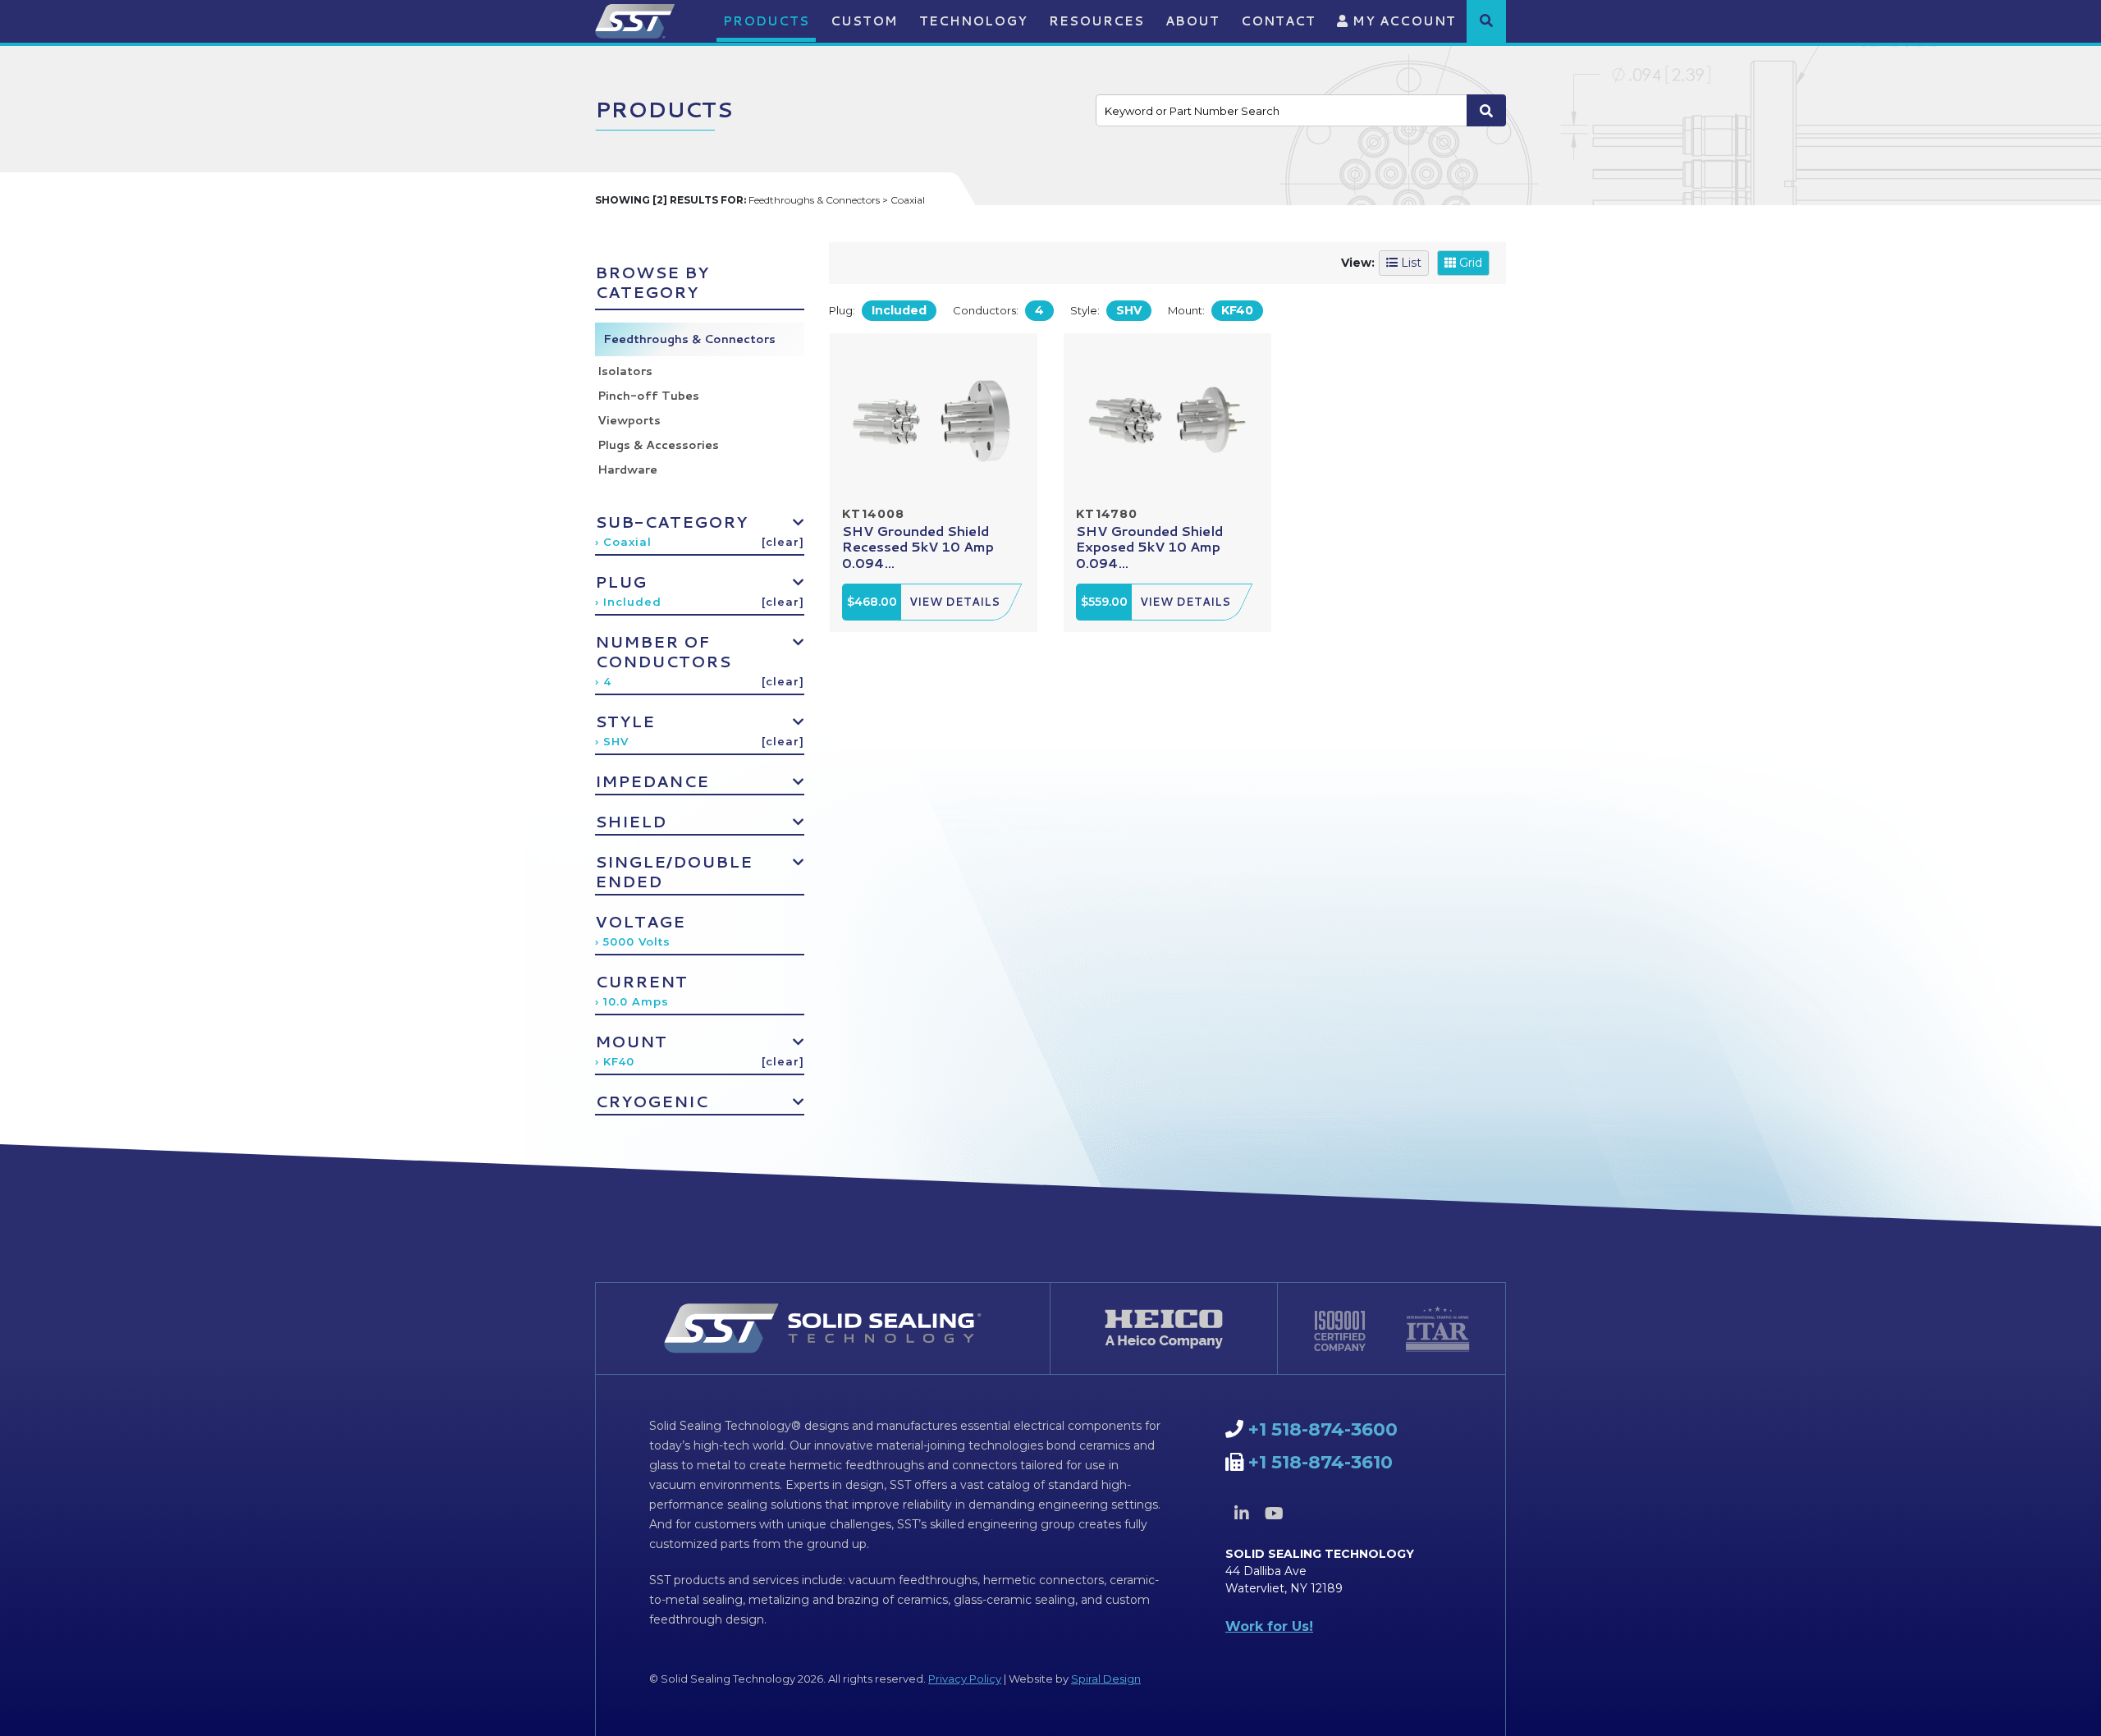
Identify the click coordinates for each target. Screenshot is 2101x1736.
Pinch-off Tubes (648, 396)
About (1192, 21)
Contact (1278, 21)
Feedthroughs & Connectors (689, 339)
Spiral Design (1106, 1679)
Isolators (625, 371)
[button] (1486, 21)
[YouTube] (1274, 1514)
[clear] (783, 542)
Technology (973, 21)
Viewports (629, 420)
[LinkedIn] (1242, 1514)
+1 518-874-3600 (1323, 1429)
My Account (1402, 21)
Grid (1469, 263)
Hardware (627, 469)
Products (766, 21)
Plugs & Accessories (658, 445)
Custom (864, 21)
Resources (1096, 21)
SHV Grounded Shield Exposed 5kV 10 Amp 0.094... (1149, 546)
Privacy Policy (965, 1679)
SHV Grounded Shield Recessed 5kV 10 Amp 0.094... (918, 546)
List (1410, 263)
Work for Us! (1269, 1626)
